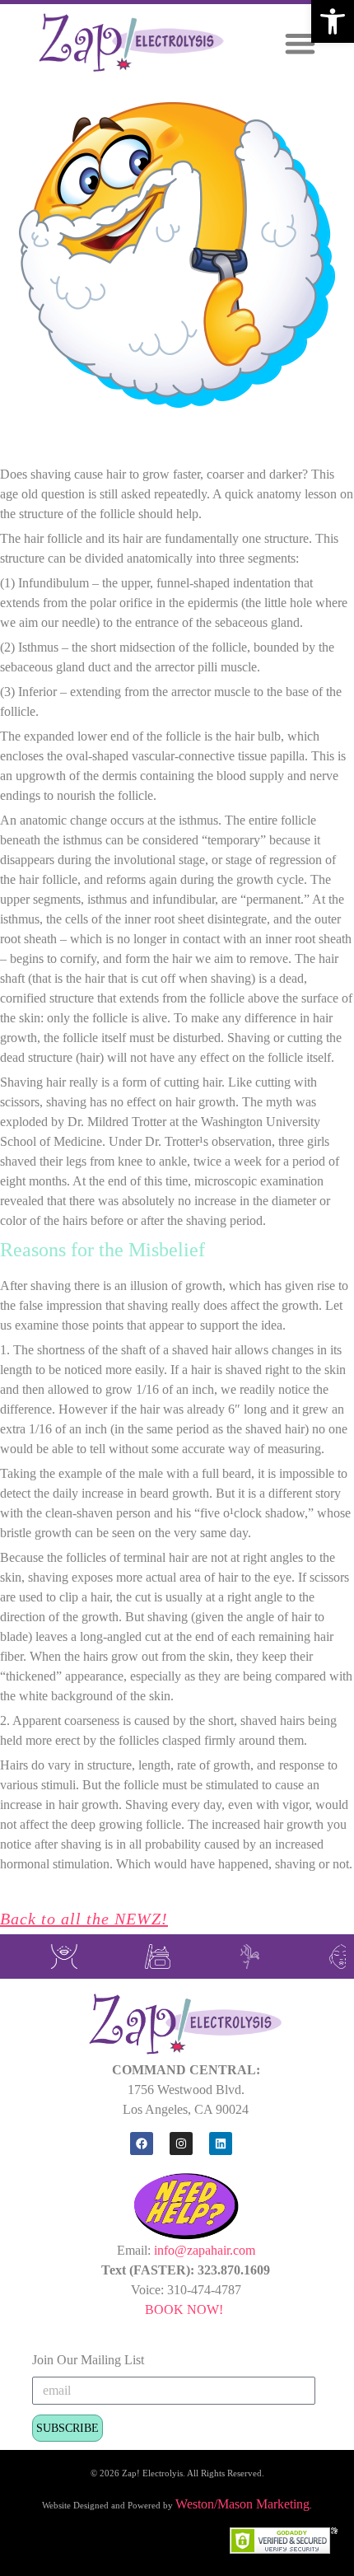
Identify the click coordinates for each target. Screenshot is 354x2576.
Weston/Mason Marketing (242, 2504)
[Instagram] (181, 2144)
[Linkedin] (221, 2144)
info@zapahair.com (205, 2250)
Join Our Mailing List (88, 2360)
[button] (333, 21)
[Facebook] (142, 2144)
